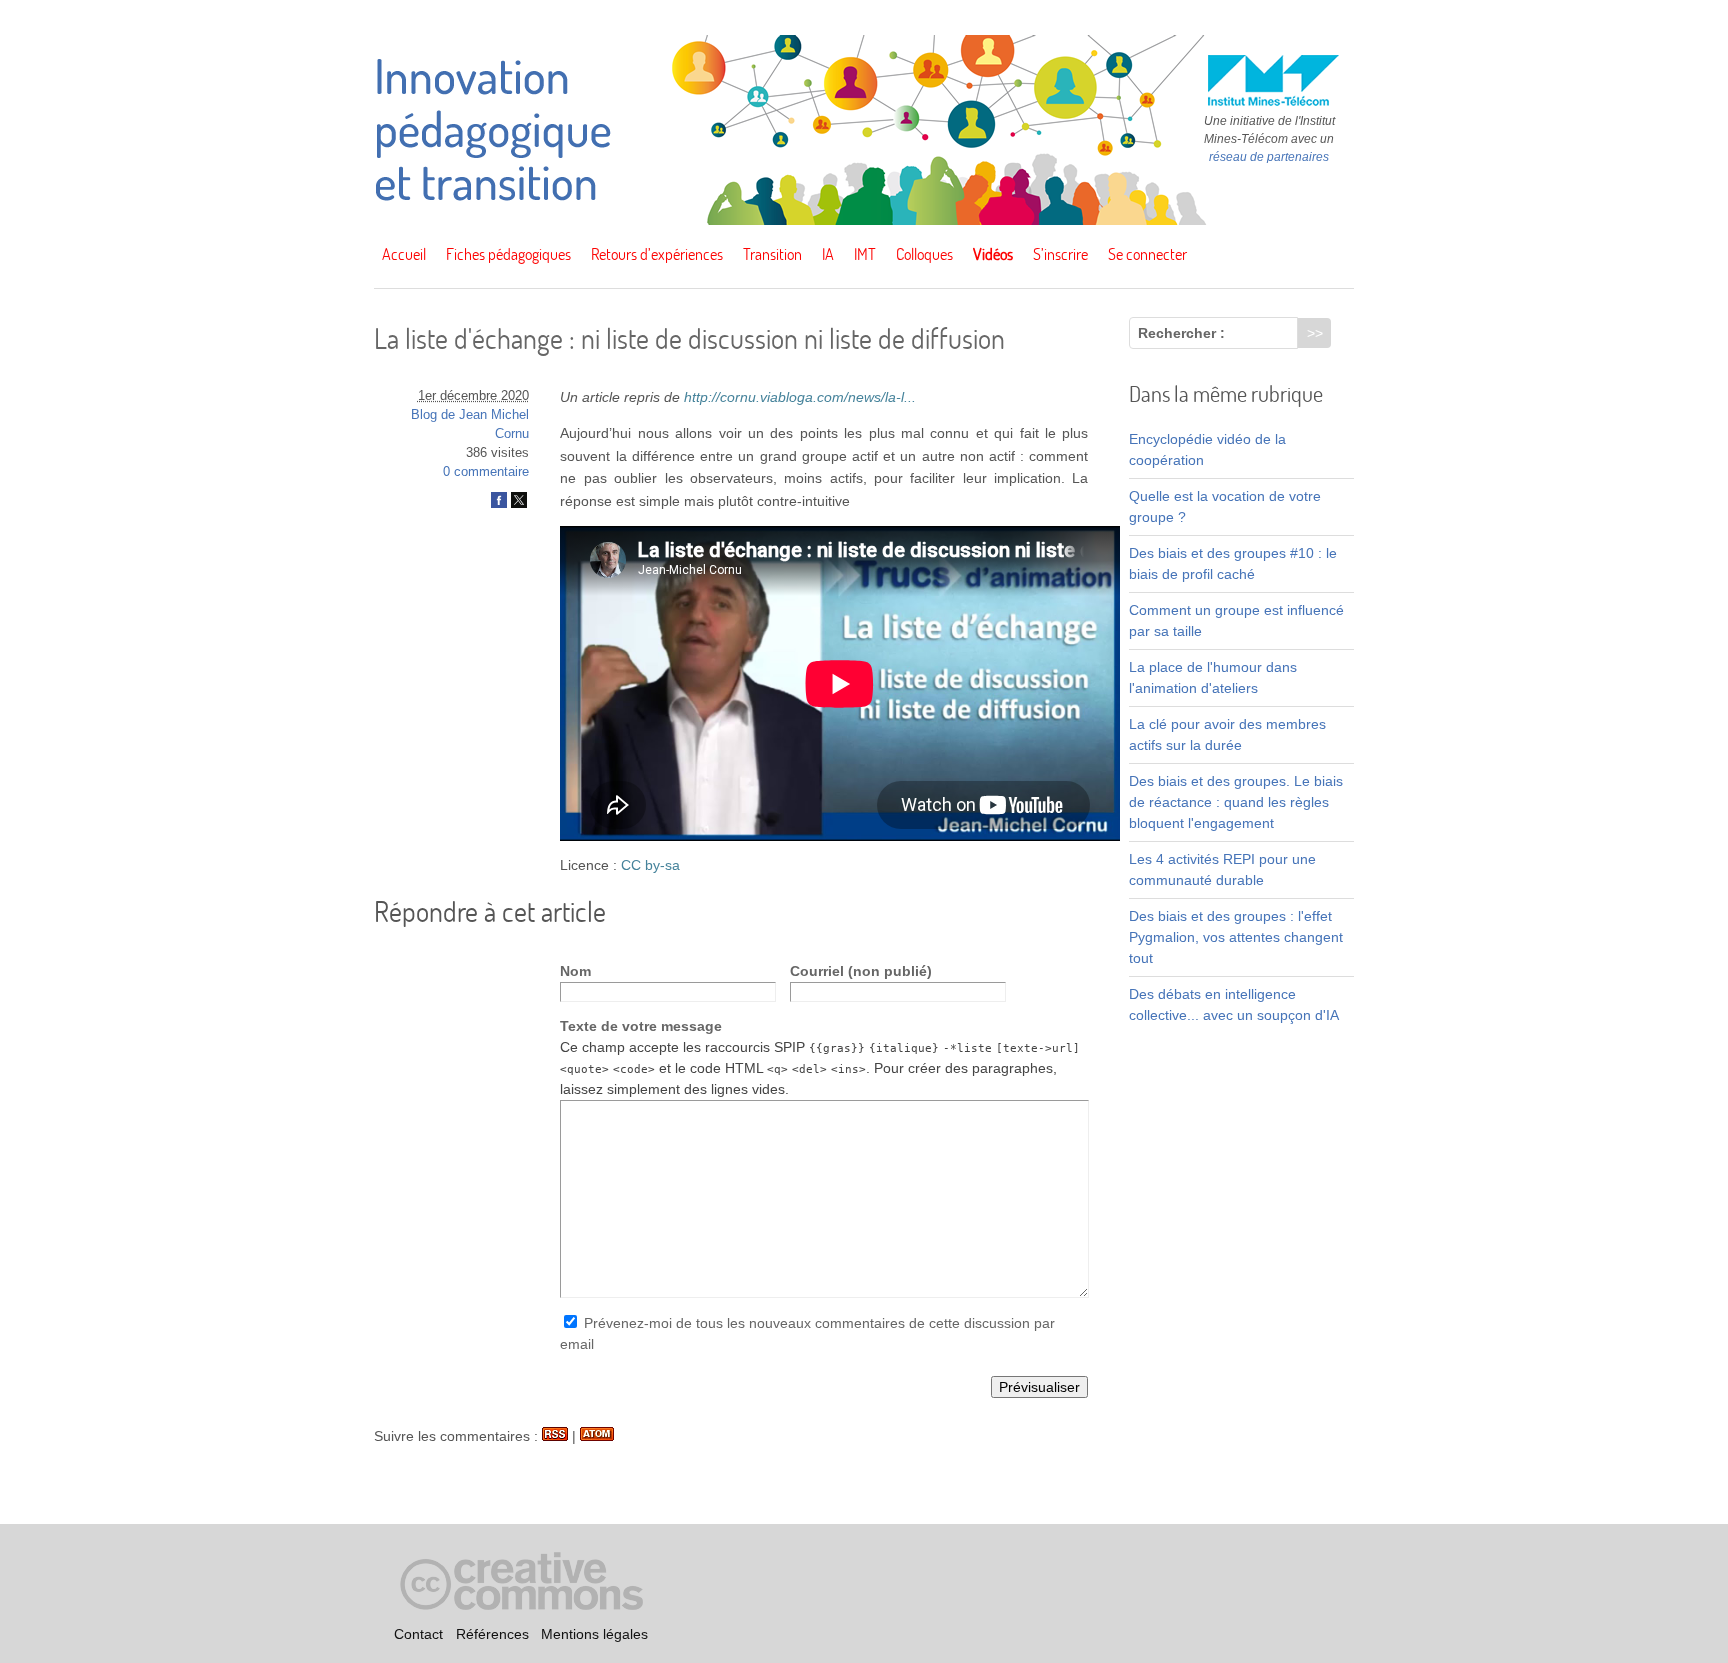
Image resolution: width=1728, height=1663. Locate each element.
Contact (418, 1634)
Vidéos (993, 254)
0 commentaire (486, 472)
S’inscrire (1060, 254)
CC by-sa (650, 865)
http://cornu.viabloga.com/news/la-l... (800, 397)
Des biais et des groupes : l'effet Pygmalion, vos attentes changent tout (1236, 937)
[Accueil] (864, 220)
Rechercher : (1181, 333)
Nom (575, 971)
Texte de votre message (641, 1026)
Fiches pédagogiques (508, 254)
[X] (519, 504)
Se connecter (1147, 254)
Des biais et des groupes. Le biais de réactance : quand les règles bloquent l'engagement (1236, 802)
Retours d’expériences (657, 254)
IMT (865, 254)
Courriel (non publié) (861, 971)
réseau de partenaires (1269, 157)
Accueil (404, 254)
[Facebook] (499, 504)
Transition (772, 254)
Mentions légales (594, 1634)
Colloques (924, 254)
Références (492, 1634)
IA (828, 254)
